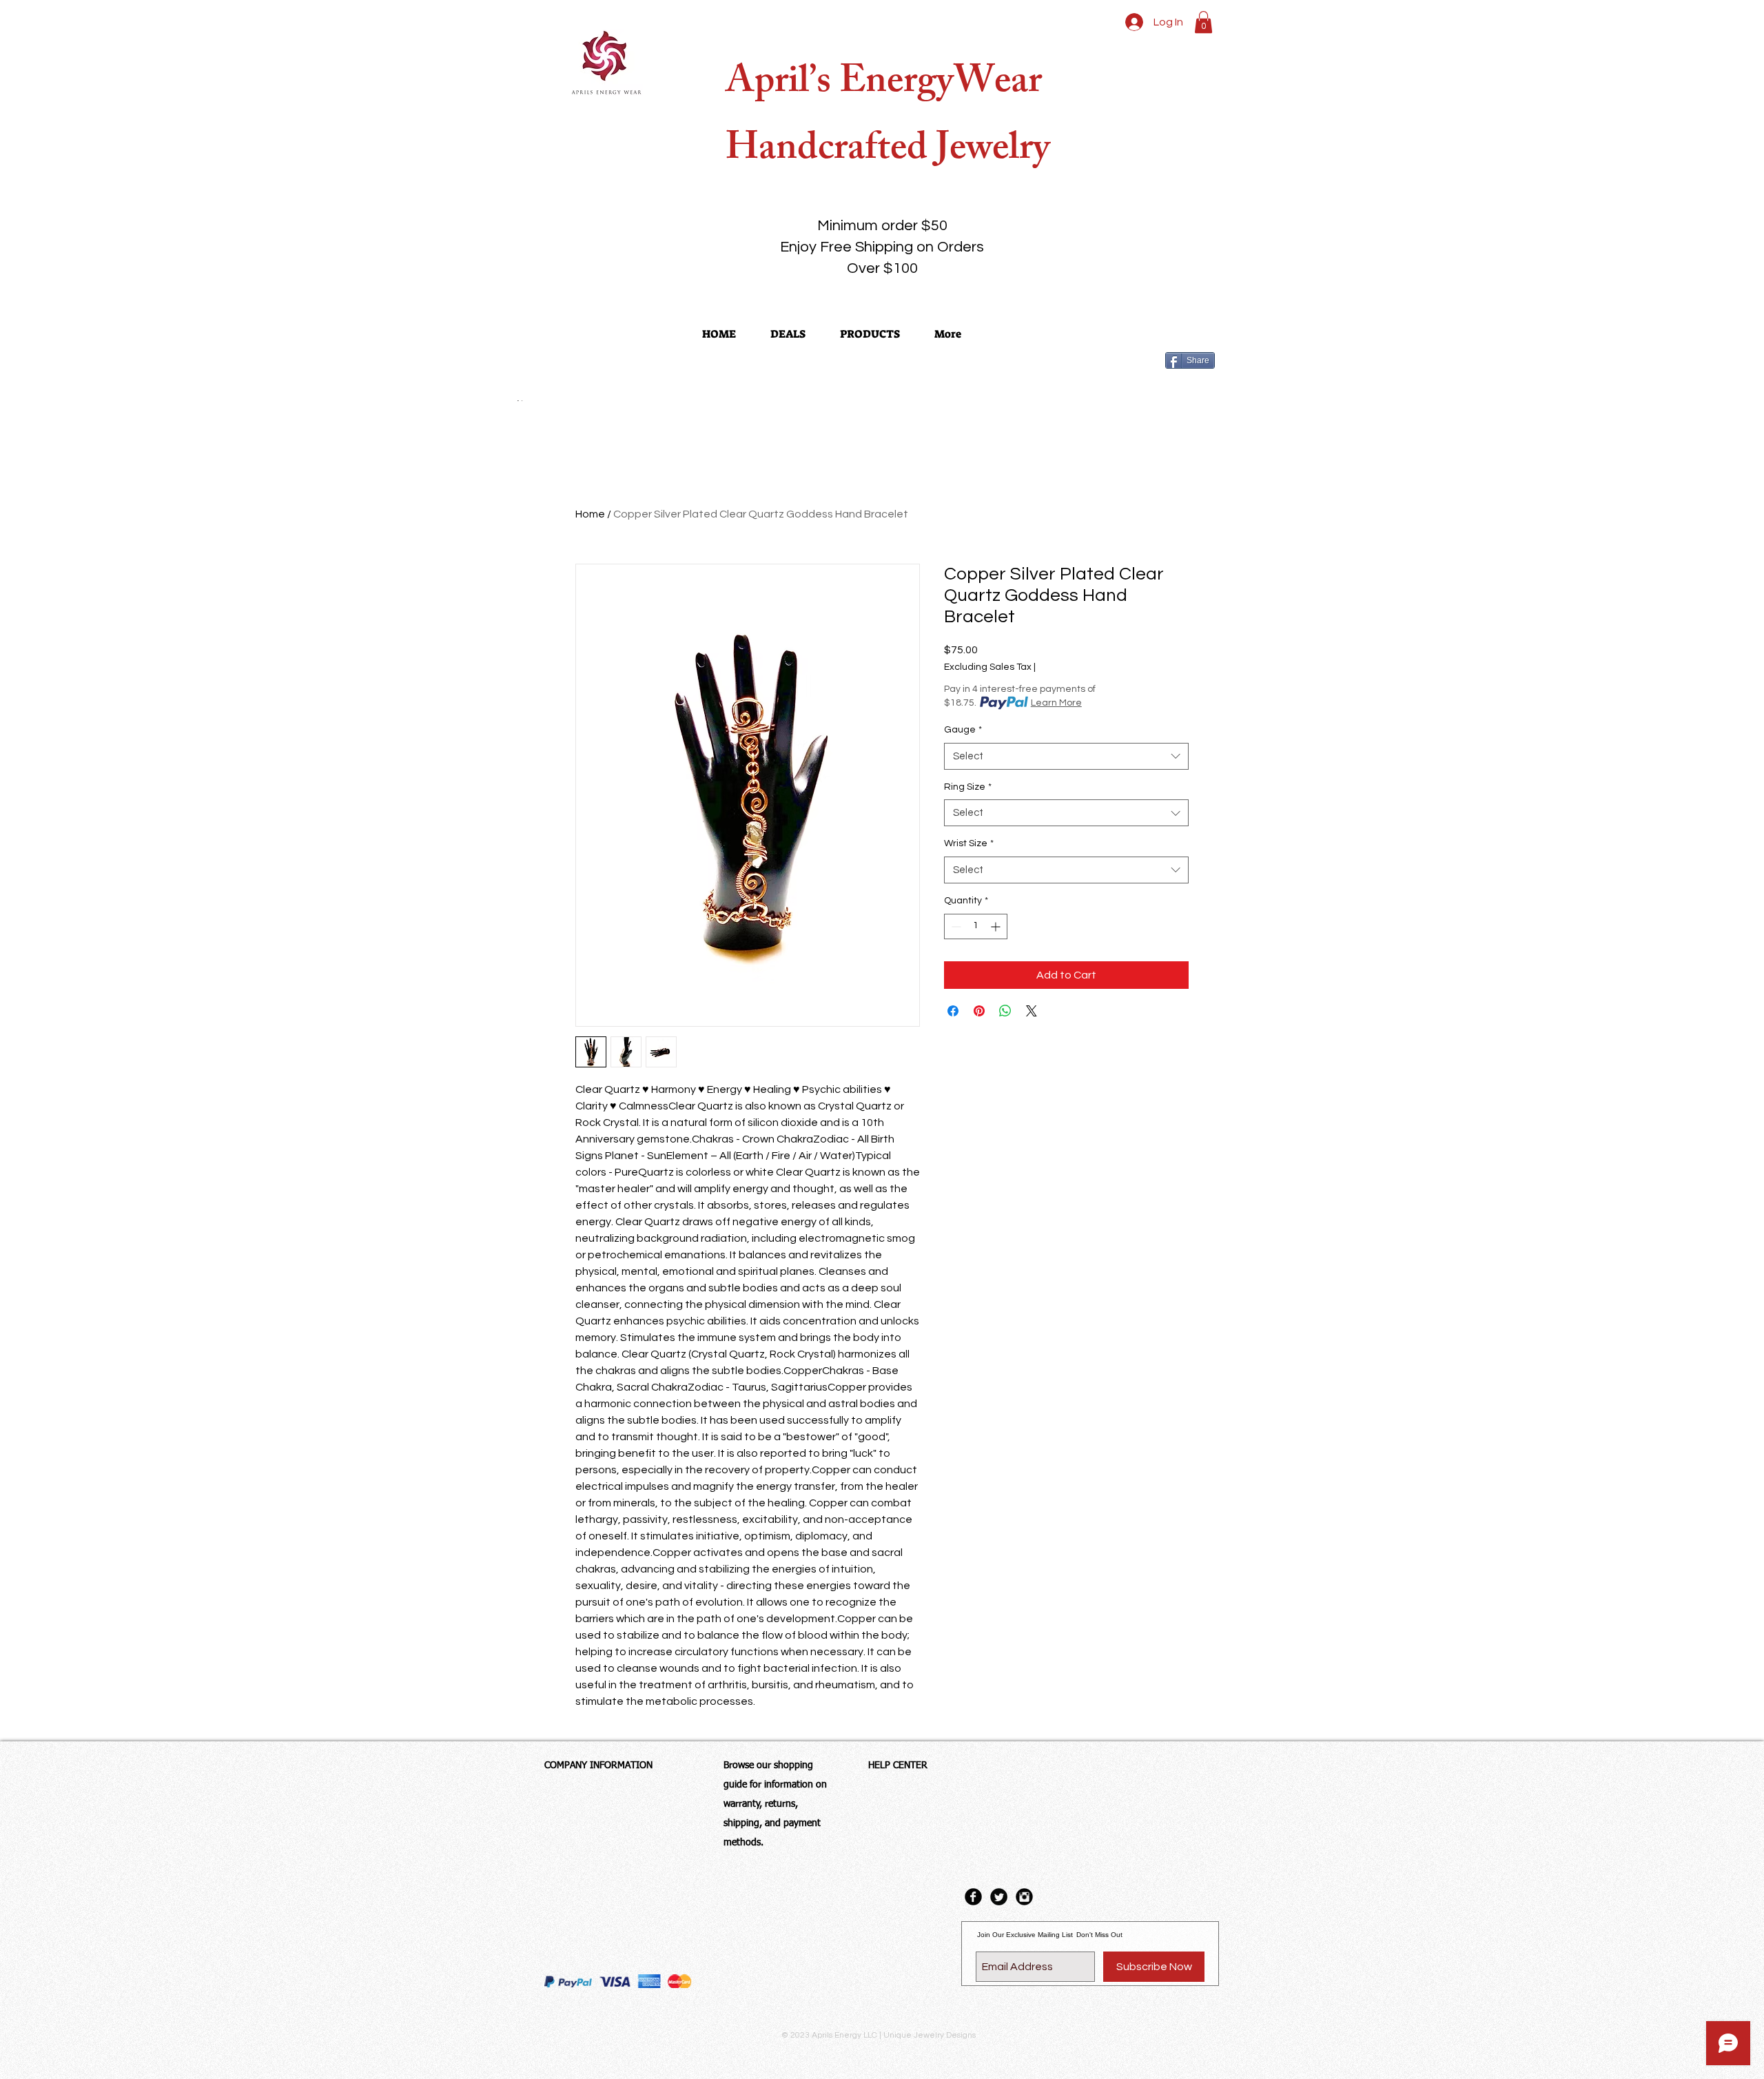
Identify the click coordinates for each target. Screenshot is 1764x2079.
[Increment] (997, 926)
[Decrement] (955, 926)
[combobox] (1066, 756)
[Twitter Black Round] (999, 1897)
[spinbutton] (976, 926)
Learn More (1056, 703)
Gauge (963, 730)
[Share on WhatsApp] (1005, 1011)
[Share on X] (1032, 1011)
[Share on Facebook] (953, 1011)
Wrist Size (969, 843)
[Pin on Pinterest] (979, 1011)
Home (590, 514)
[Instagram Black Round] (1024, 1897)
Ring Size (968, 787)
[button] (1203, 22)
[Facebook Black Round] (973, 1897)
